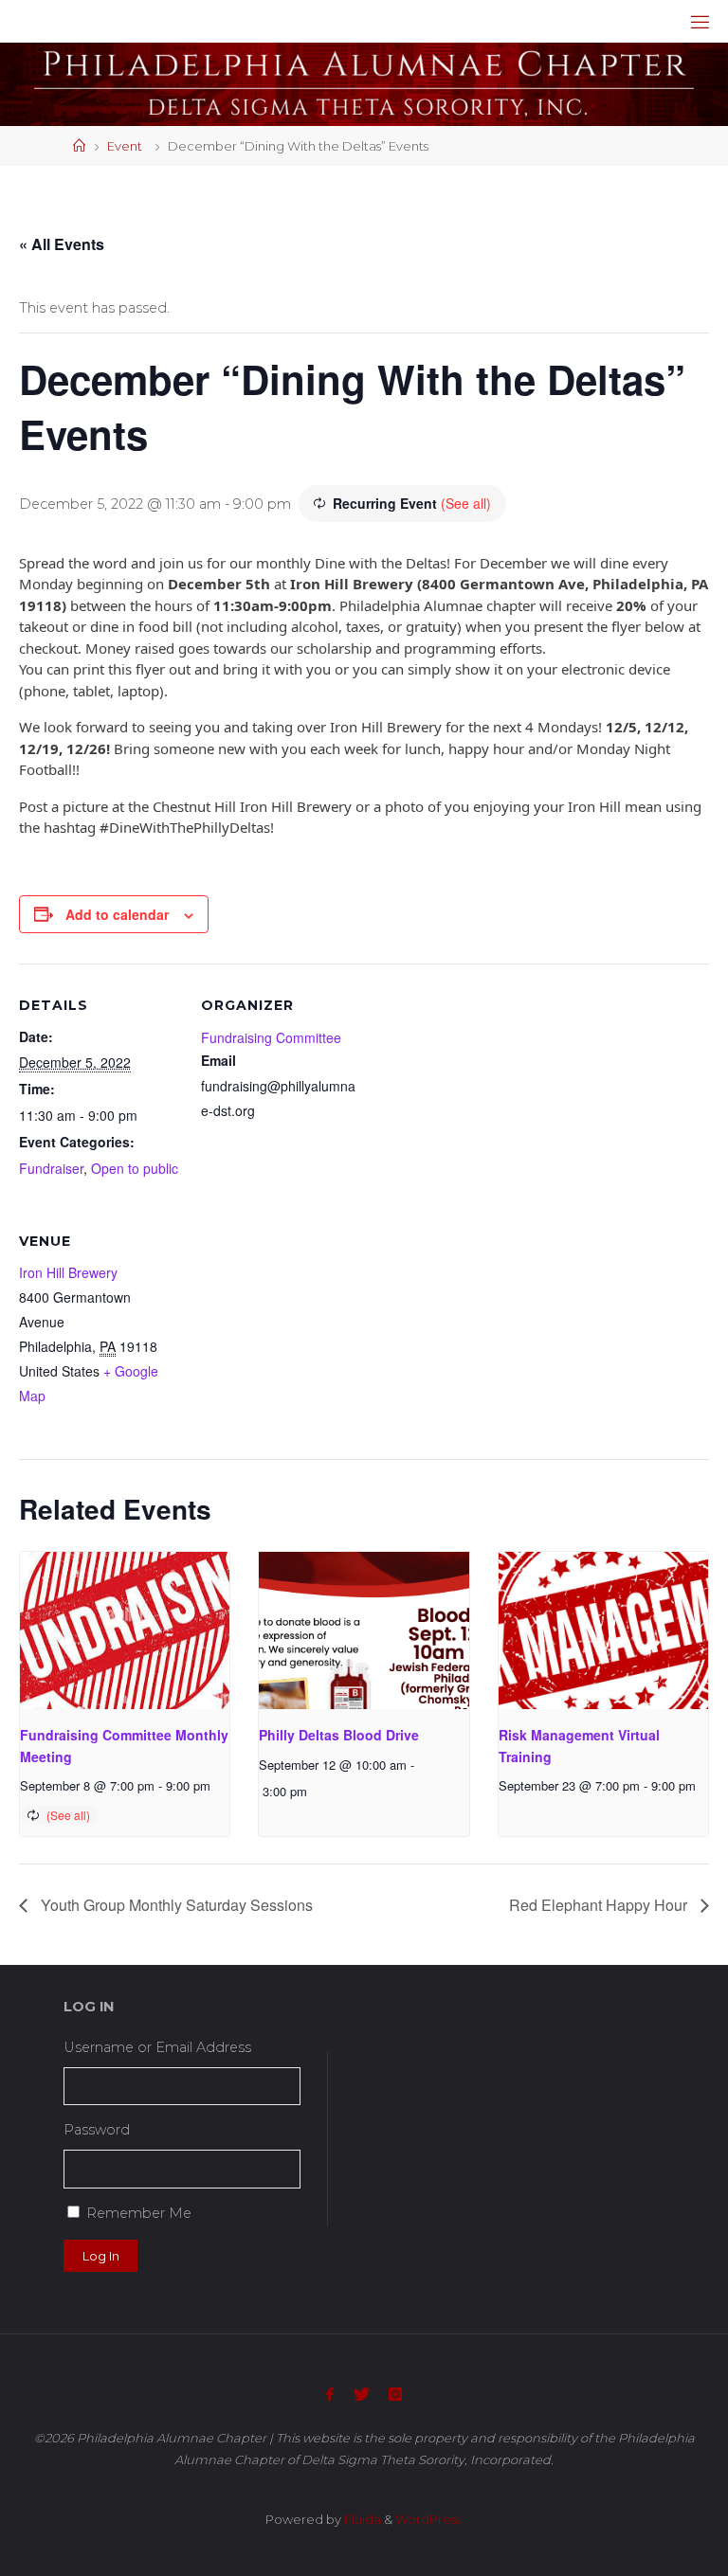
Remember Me (139, 2213)
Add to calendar (117, 914)
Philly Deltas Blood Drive (339, 1735)
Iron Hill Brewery (68, 1272)
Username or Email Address (157, 2047)
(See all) (466, 503)
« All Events (62, 244)
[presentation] (125, 1630)
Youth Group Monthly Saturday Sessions (175, 1905)
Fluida (361, 2519)
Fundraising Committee (271, 1037)
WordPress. (429, 2519)
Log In (101, 2256)
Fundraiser (51, 1168)
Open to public (135, 1168)
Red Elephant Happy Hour (600, 1905)
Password (97, 2130)
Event (125, 146)
